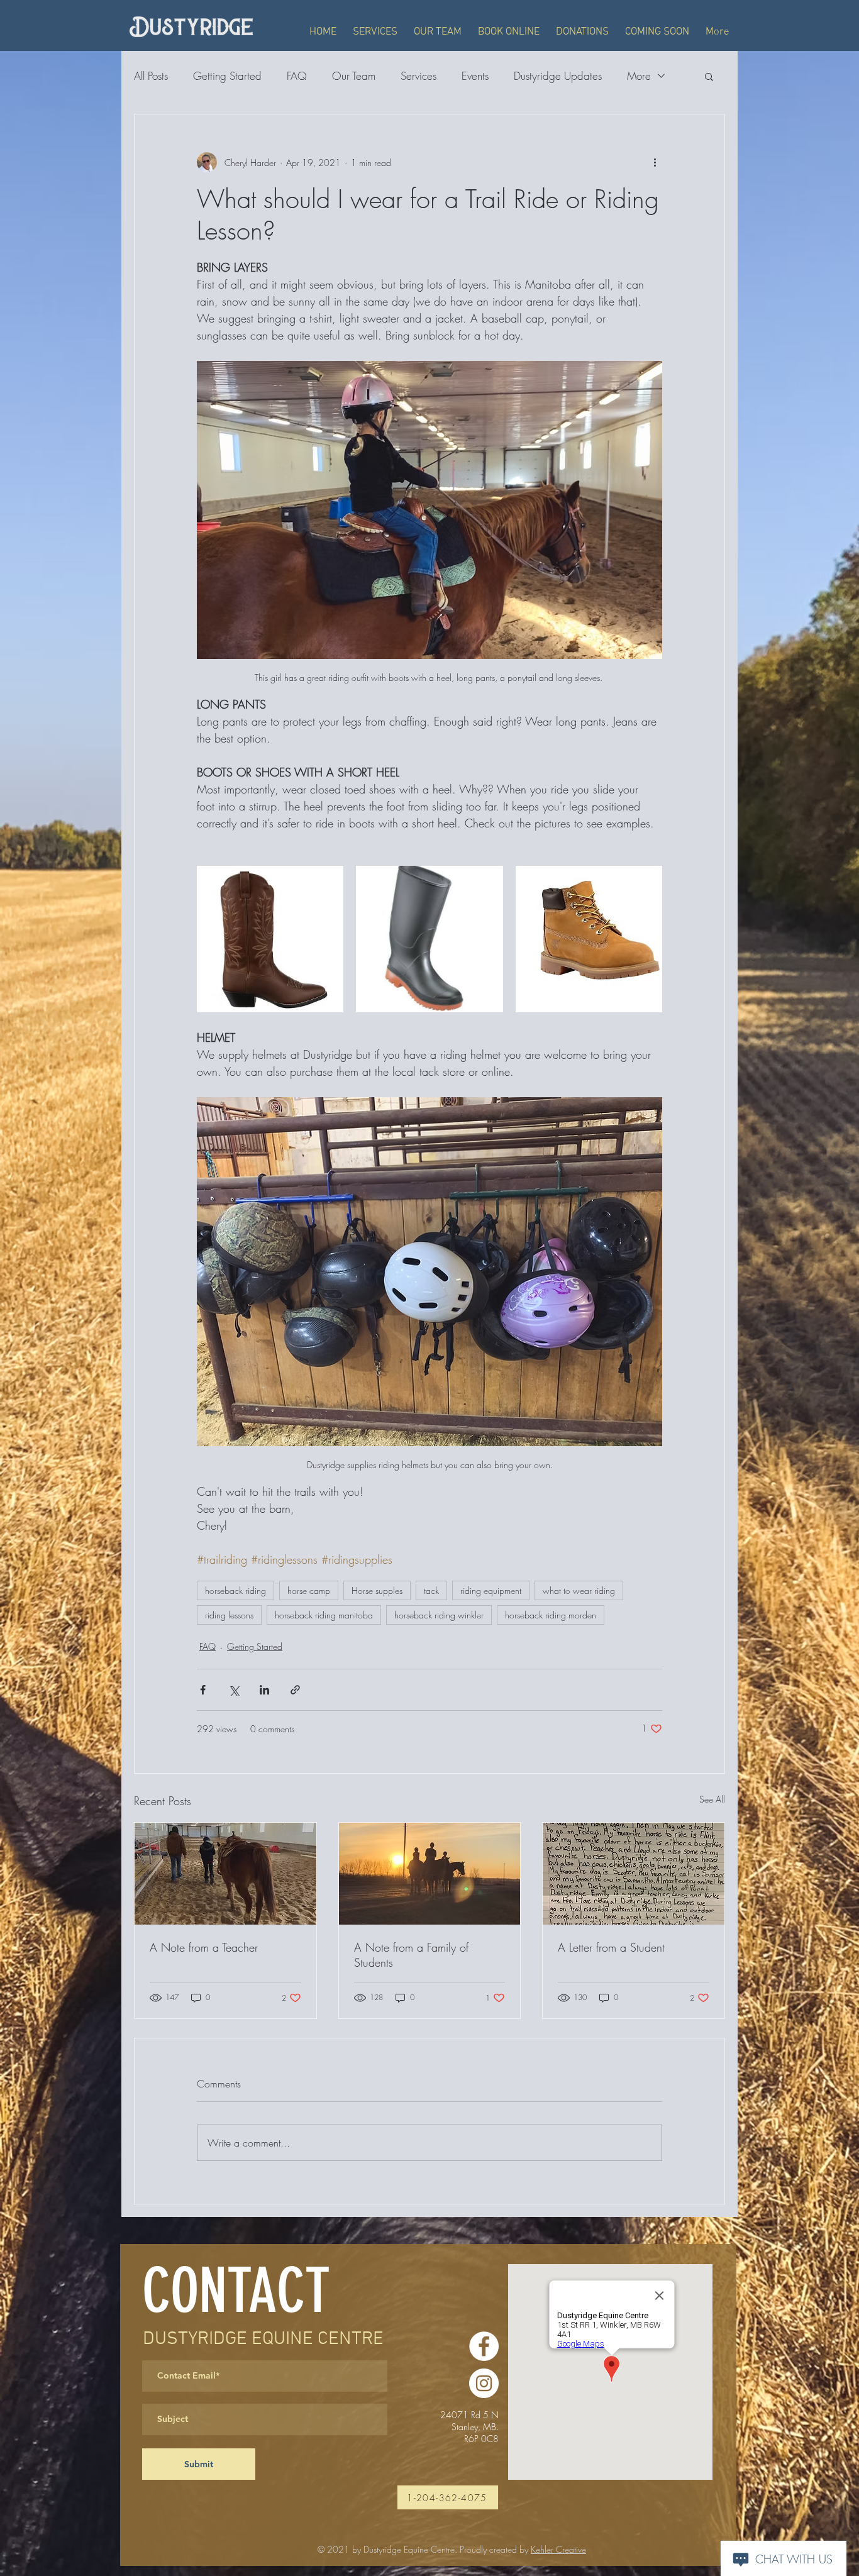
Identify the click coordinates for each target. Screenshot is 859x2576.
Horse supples (377, 1590)
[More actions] (655, 162)
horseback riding (236, 1590)
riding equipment (491, 1590)
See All (712, 1799)
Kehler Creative (558, 2549)
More (639, 76)
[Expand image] (270, 939)
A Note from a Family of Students (411, 1955)
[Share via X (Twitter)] (234, 1690)
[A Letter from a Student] (634, 1874)
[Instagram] (484, 2383)
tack (431, 1590)
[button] (709, 76)
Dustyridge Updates (558, 76)
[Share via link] (295, 1690)
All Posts (151, 76)
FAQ (297, 76)
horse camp (309, 1590)
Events (475, 76)
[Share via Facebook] (203, 1690)
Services (418, 76)
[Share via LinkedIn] (264, 1690)
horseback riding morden (551, 1615)
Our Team (354, 76)
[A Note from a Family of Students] (430, 1874)
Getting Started (227, 76)
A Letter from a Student (611, 1947)
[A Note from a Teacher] (225, 1874)
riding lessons (229, 1615)
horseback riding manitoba (324, 1615)
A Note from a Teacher (204, 1947)
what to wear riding (579, 1590)
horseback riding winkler (439, 1615)
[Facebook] (484, 2346)
